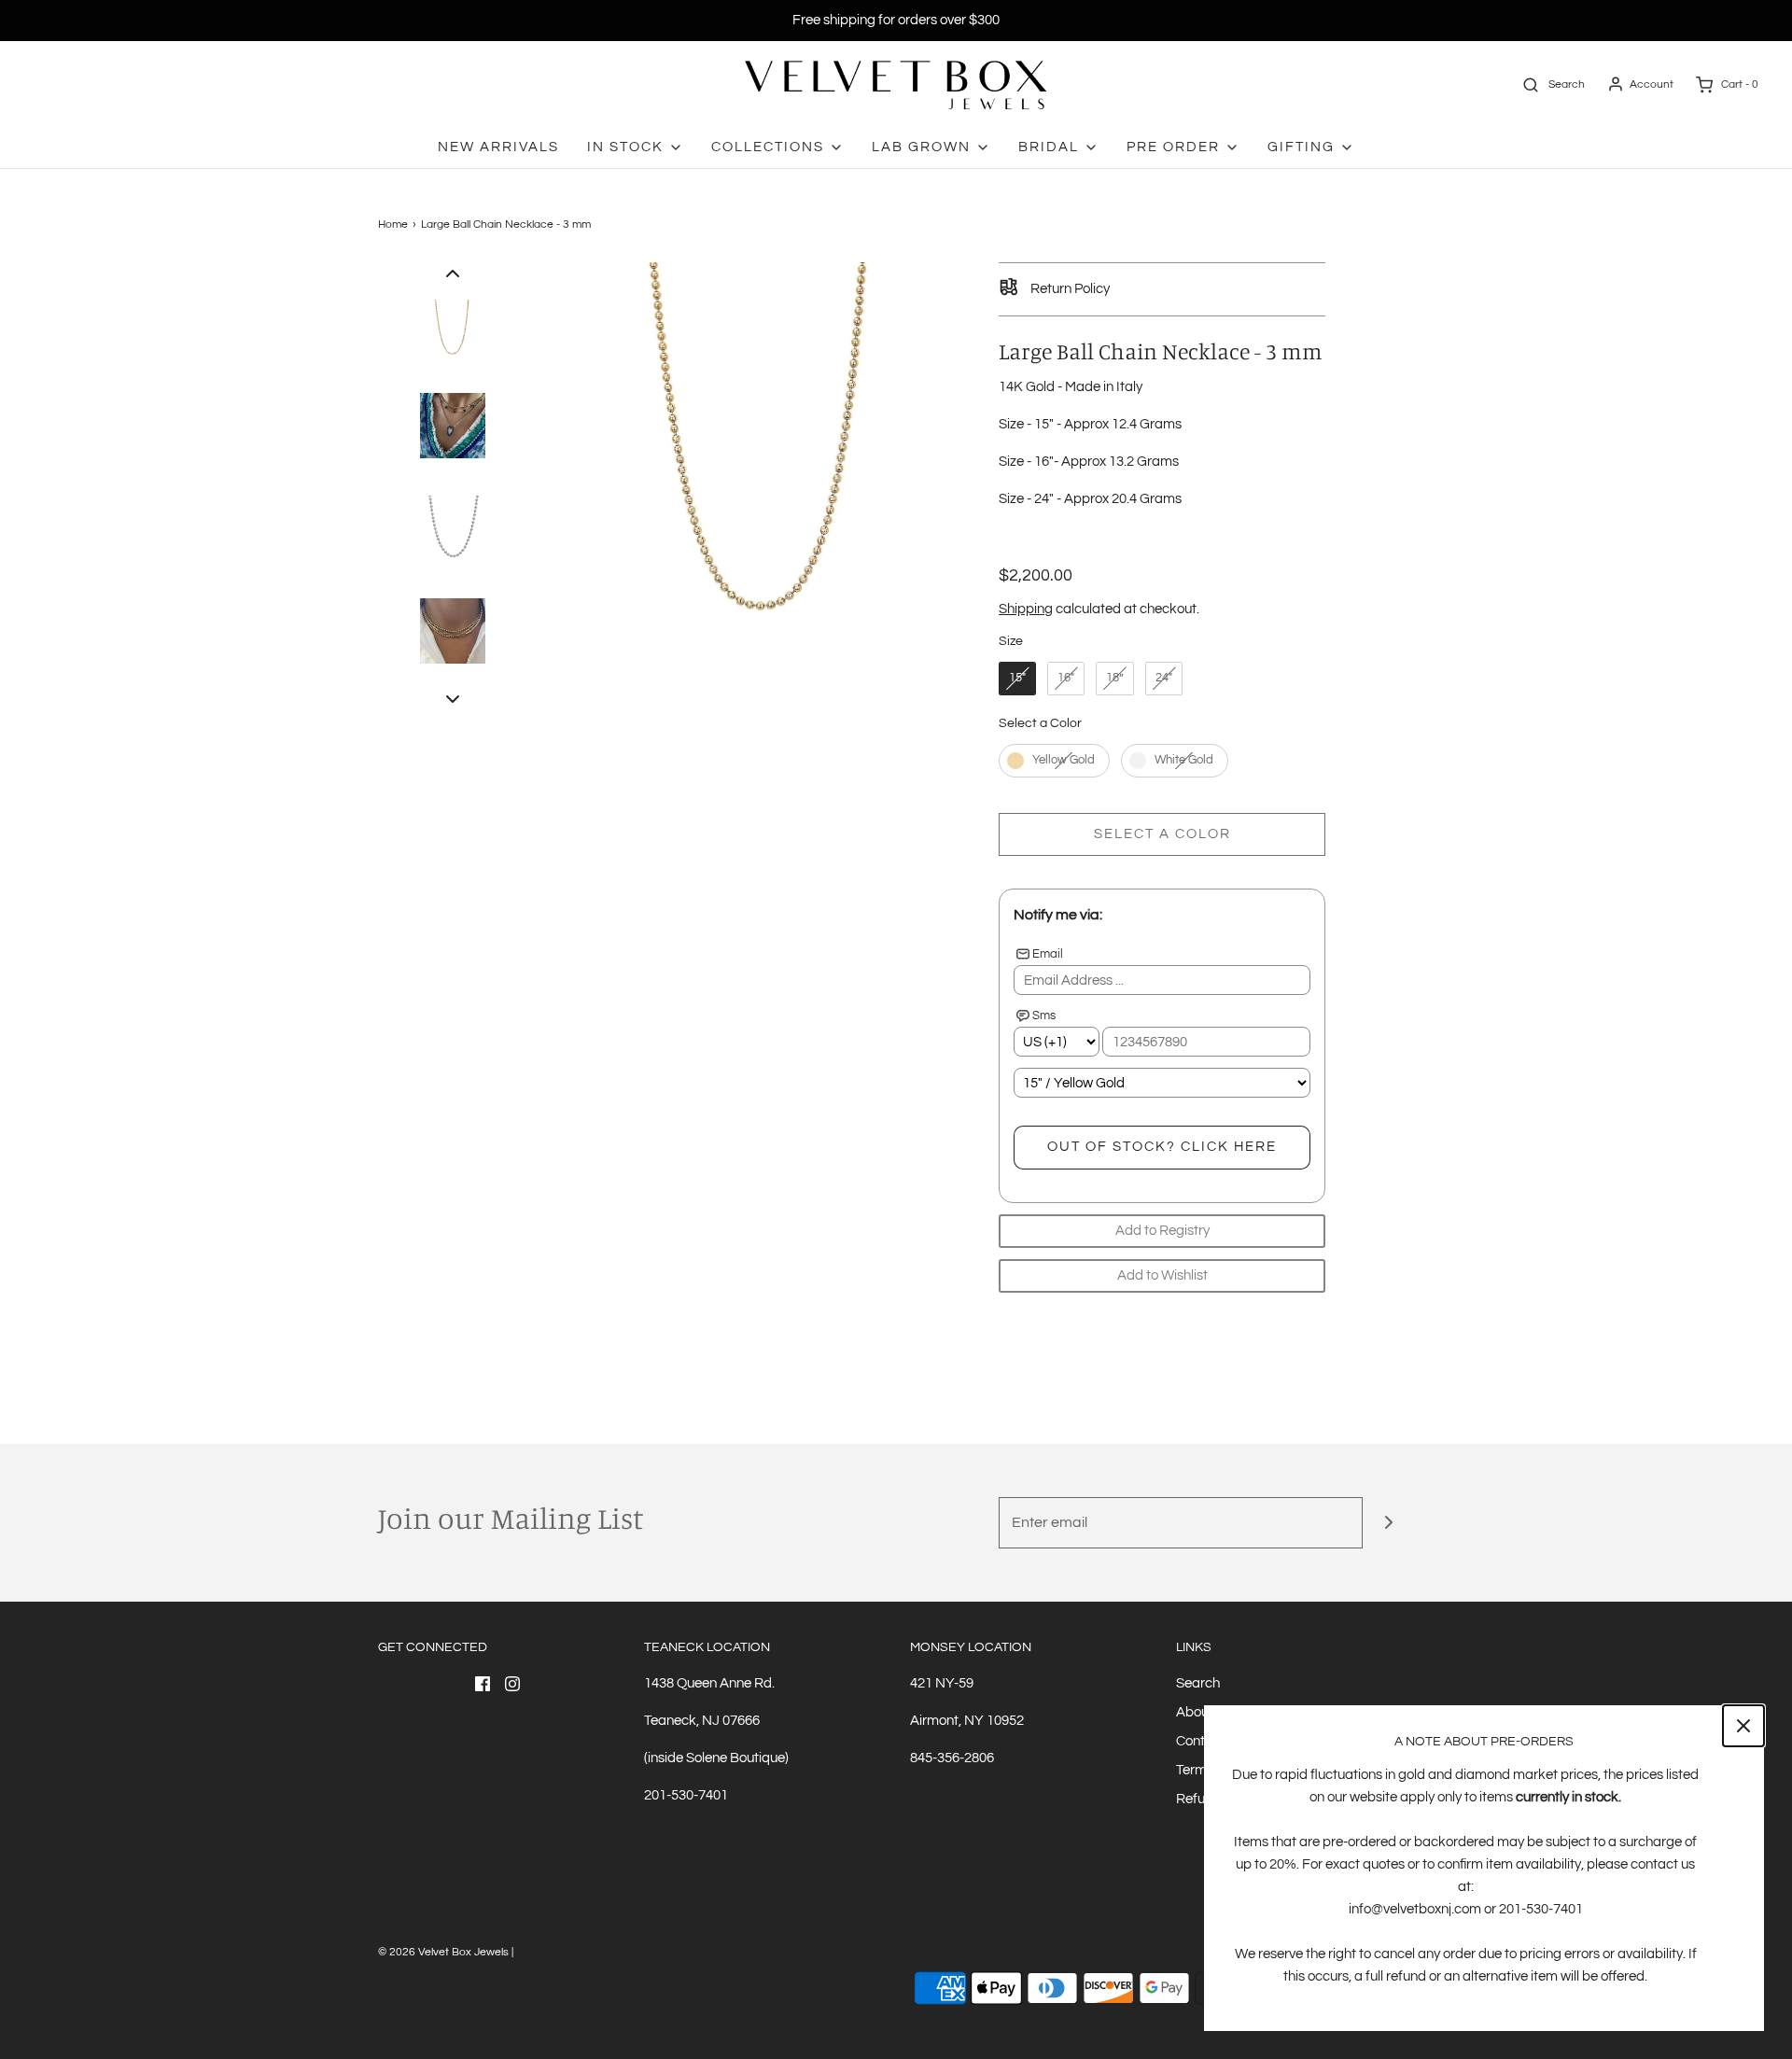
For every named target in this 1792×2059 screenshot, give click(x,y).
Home (393, 224)
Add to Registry (1162, 1231)
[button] (453, 273)
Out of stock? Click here (1162, 1147)
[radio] (1017, 679)
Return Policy (1069, 289)
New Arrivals (498, 147)
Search (1198, 1683)
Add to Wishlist (1162, 1275)
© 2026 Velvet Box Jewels (443, 1952)
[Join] (1388, 1523)
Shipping (1026, 609)
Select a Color (1040, 723)
